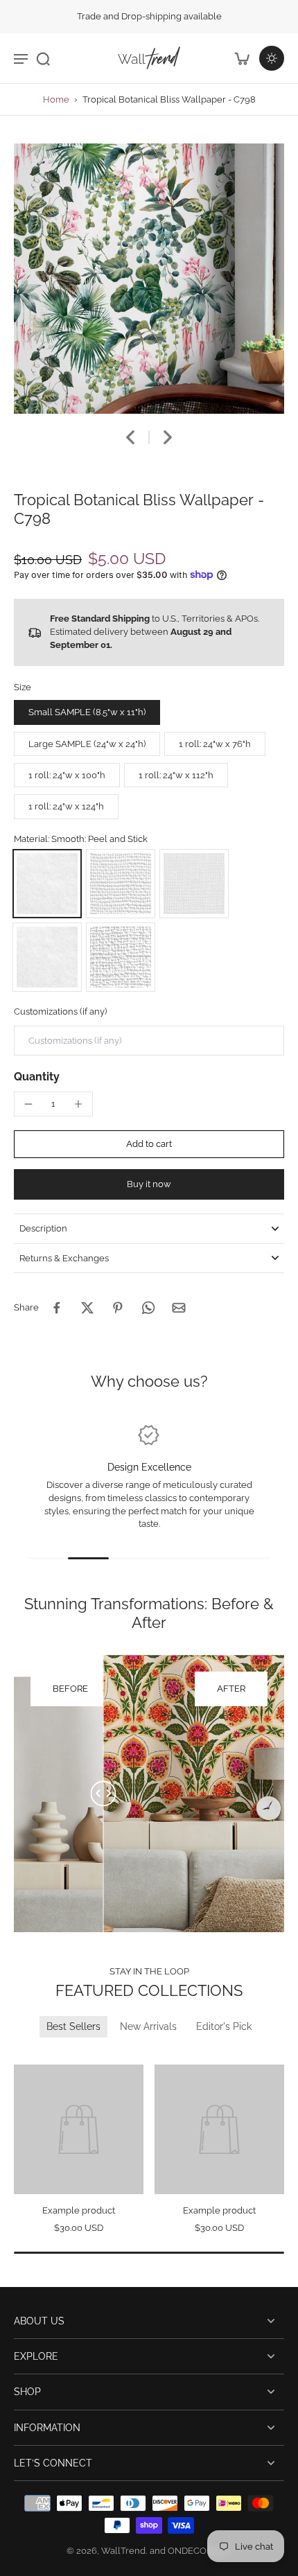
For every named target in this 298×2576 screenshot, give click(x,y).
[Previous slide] (23, 2055)
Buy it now (149, 1184)
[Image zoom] (149, 279)
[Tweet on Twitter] (87, 1308)
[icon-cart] (241, 58)
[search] (43, 58)
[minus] (28, 1104)
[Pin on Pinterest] (118, 1308)
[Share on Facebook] (57, 1308)
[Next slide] (168, 437)
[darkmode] (272, 58)
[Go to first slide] (40, 2055)
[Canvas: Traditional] (121, 957)
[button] (149, 1145)
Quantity (37, 1077)
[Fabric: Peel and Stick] (194, 884)
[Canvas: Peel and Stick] (121, 884)
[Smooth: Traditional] (47, 957)
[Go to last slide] (130, 437)
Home (56, 99)
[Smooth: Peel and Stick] (47, 884)
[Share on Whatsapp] (148, 1308)
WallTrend (123, 2551)
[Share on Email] (179, 1308)
